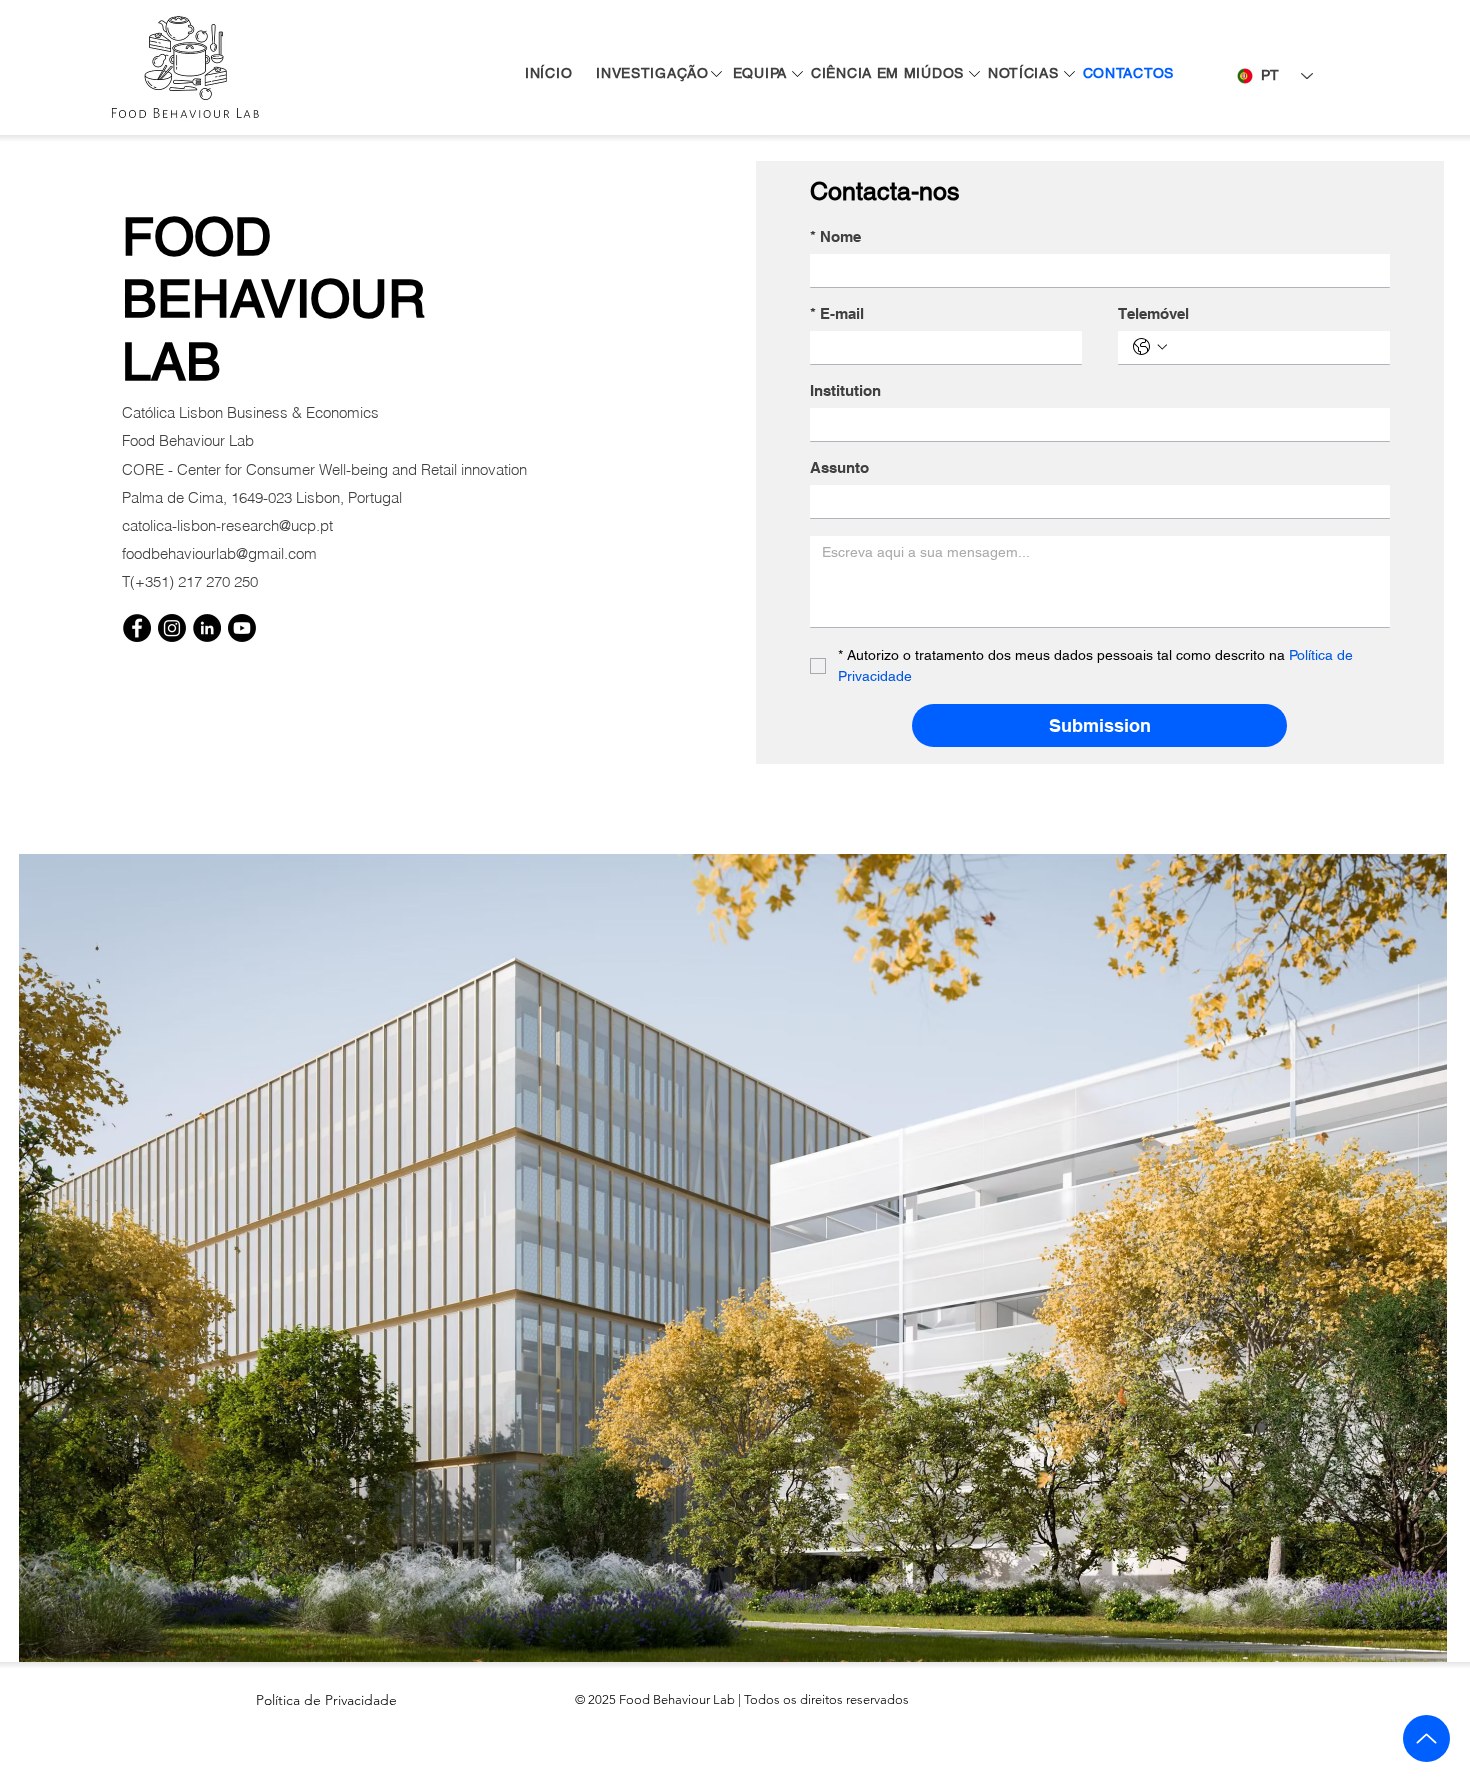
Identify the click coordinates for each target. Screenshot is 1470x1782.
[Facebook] (137, 628)
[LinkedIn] (207, 628)
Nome (835, 236)
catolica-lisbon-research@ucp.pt (227, 525)
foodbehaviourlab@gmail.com (219, 553)
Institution (845, 390)
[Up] (1426, 1738)
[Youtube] (242, 628)
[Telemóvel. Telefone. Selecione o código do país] (1150, 347)
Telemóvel (1153, 313)
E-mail (837, 313)
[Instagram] (172, 628)
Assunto (839, 467)
